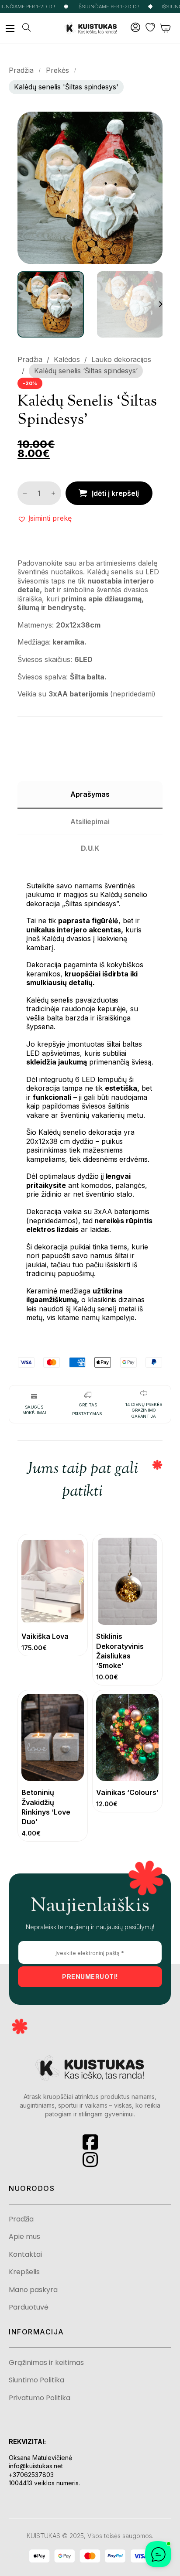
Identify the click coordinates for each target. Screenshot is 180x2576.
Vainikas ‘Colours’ (127, 1792)
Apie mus (24, 2237)
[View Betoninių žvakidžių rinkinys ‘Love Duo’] (53, 1737)
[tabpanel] (90, 1097)
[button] (151, 123)
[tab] (90, 795)
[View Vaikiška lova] (53, 1581)
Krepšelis (24, 2272)
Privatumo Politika (40, 2398)
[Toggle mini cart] (166, 28)
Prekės (57, 70)
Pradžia (21, 70)
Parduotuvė (29, 2307)
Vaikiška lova (45, 1636)
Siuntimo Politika (36, 2380)
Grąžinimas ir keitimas (46, 2363)
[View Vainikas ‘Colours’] (127, 1737)
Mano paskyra (33, 2290)
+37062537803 (31, 2475)
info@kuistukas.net (36, 2466)
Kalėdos (67, 359)
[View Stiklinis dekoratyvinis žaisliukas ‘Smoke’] (127, 1581)
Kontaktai (25, 2255)
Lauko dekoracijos (121, 359)
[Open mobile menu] (10, 28)
